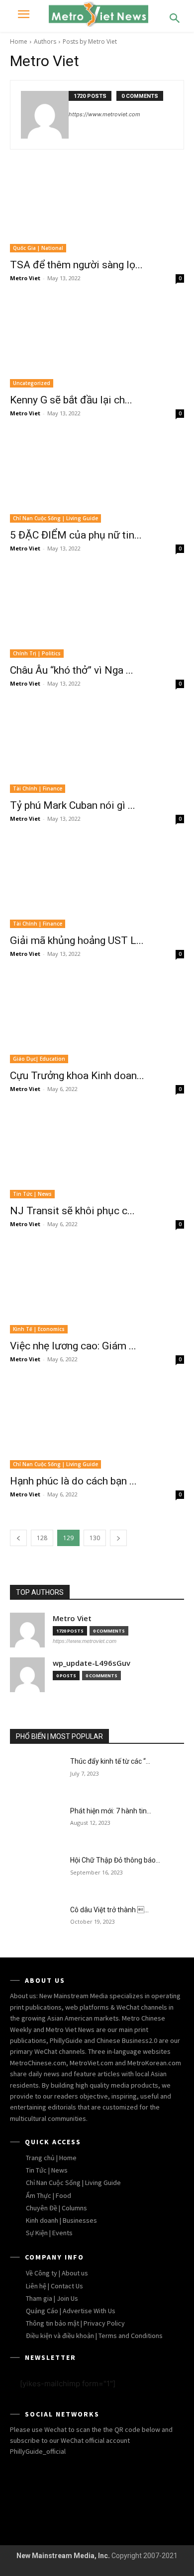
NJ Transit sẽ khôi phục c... (72, 1211)
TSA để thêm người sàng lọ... (76, 265)
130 (95, 1538)
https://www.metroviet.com (104, 114)
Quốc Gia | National (38, 248)
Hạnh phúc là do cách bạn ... (73, 1481)
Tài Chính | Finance (38, 788)
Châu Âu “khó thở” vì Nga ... (72, 670)
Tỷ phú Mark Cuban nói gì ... (73, 805)
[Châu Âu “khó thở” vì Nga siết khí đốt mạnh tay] (97, 614)
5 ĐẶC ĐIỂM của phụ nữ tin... (76, 535)
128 (42, 1538)
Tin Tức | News (32, 1194)
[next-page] (118, 1538)
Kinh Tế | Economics (39, 1329)
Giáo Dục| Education (39, 1059)
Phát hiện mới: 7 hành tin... (111, 1811)
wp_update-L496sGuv (92, 1663)
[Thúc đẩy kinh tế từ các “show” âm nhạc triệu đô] (36, 1775)
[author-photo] (45, 115)
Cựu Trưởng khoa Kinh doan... (77, 1076)
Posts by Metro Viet (90, 41)
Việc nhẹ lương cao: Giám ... (73, 1346)
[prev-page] (18, 1538)
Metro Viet (25, 278)
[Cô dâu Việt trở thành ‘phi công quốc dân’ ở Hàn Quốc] (36, 1924)
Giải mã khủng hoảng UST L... (77, 940)
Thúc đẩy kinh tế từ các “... (110, 1761)
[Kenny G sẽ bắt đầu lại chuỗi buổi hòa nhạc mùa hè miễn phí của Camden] (97, 344)
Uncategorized (32, 383)
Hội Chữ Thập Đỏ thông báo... (115, 1860)
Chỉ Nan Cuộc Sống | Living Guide (55, 518)
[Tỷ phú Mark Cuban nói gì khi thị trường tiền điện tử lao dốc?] (97, 749)
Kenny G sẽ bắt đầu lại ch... (71, 400)
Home (19, 41)
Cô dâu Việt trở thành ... (109, 1910)
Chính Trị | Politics (37, 653)
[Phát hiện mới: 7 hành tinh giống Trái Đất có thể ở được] (36, 1825)
